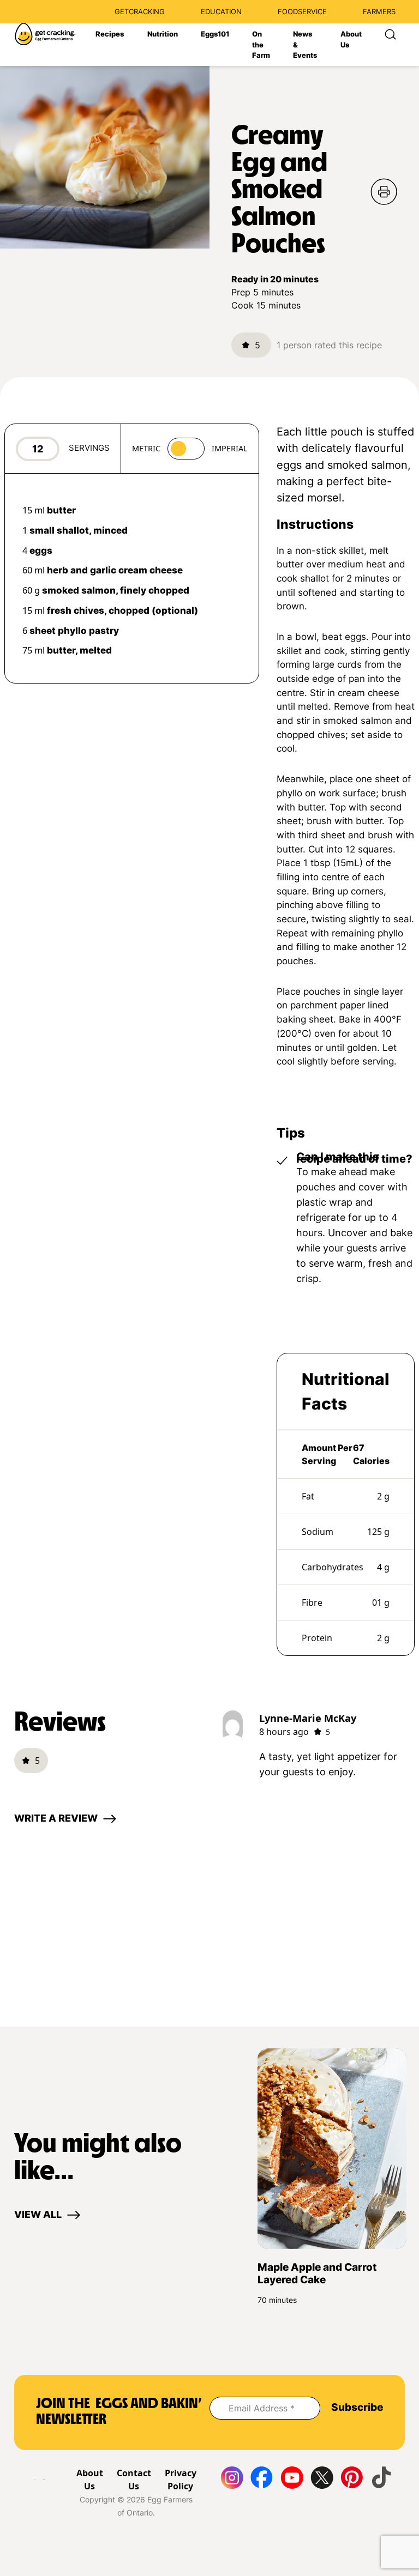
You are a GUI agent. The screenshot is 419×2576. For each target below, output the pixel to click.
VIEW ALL (38, 2214)
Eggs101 (215, 34)
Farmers (379, 11)
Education (221, 11)
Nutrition (163, 34)
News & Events (305, 44)
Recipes (110, 34)
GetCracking (140, 11)
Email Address (262, 2408)
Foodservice (302, 11)
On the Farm (261, 44)
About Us (351, 39)
